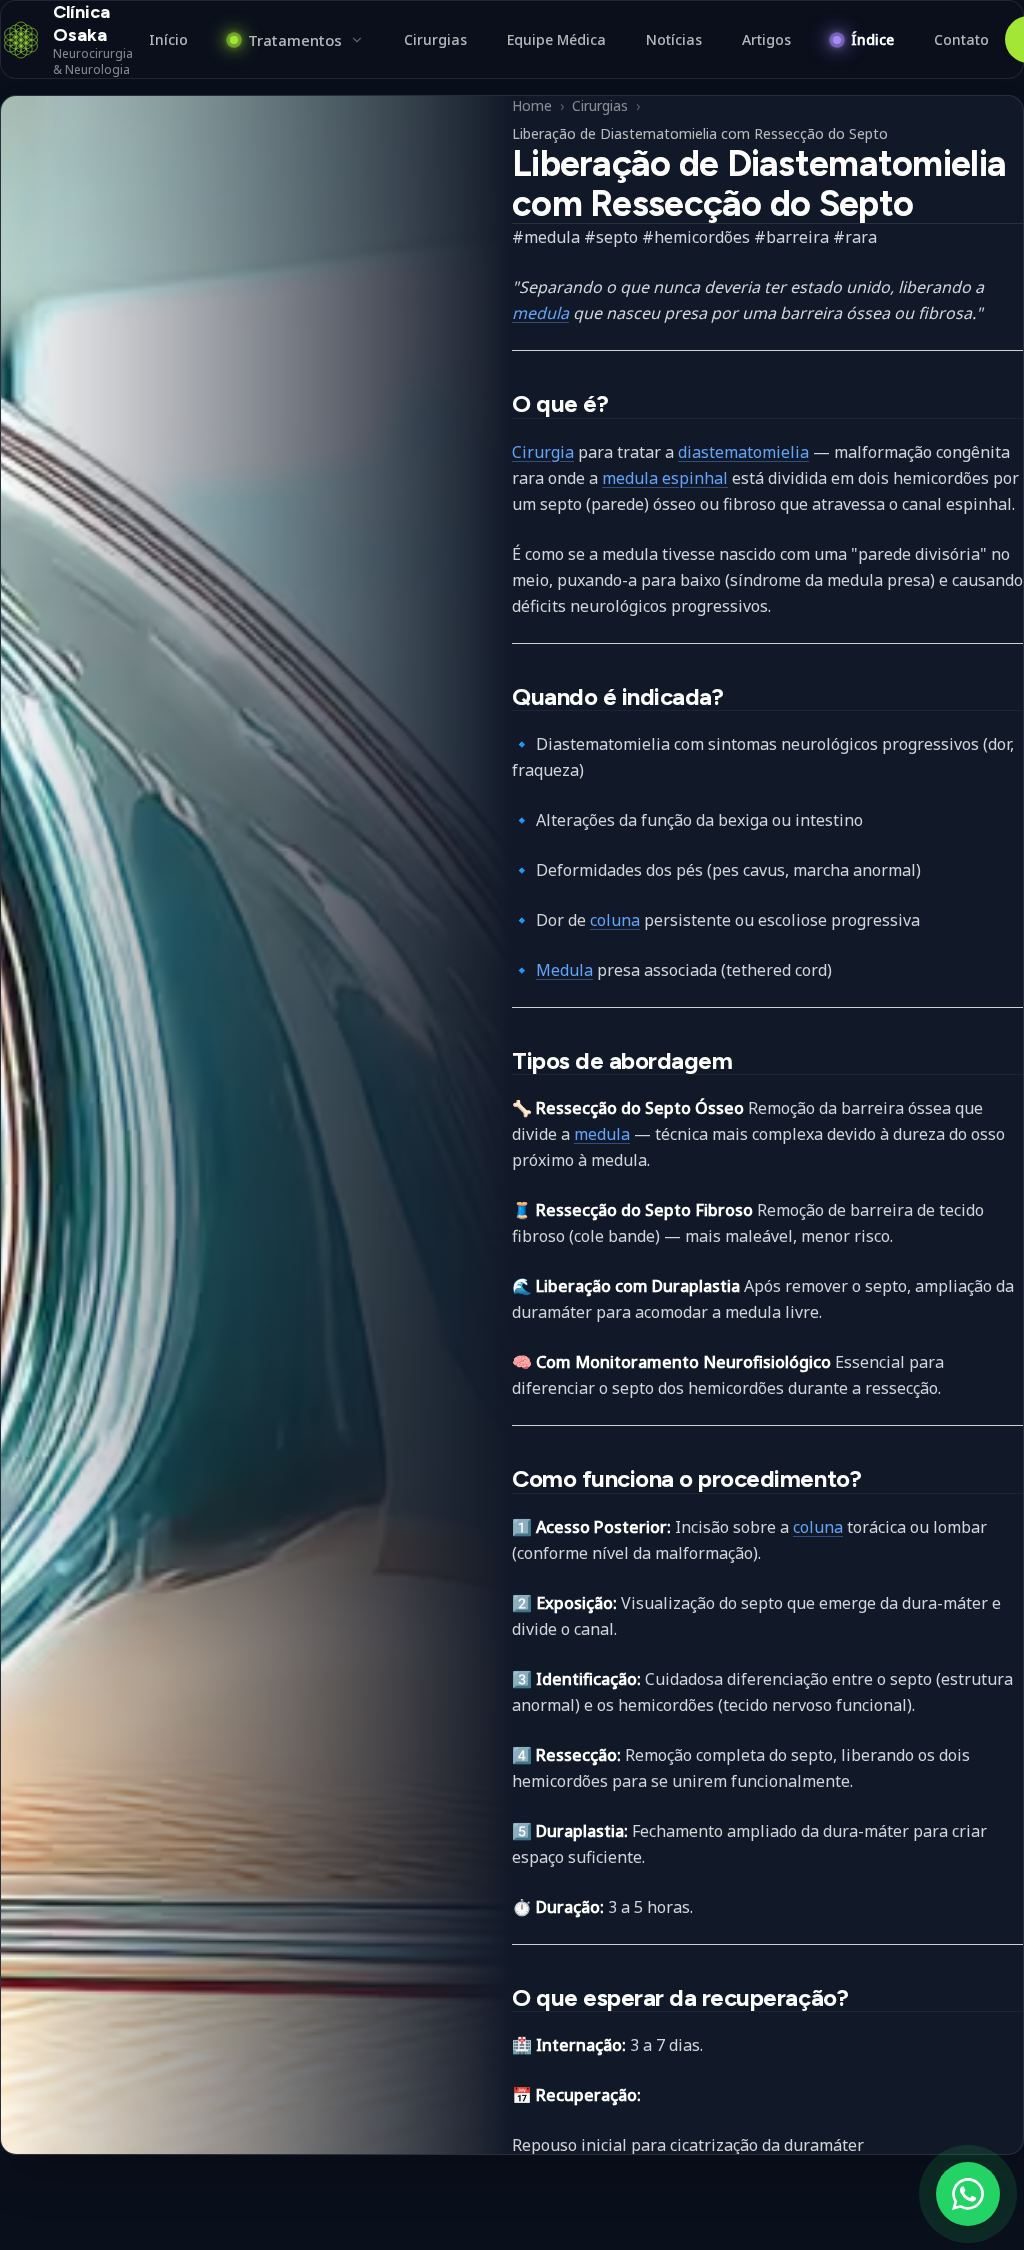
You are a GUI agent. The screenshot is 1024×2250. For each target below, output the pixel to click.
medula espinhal (665, 478)
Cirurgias (600, 105)
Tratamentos (295, 40)
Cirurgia (543, 452)
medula (540, 313)
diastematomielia (743, 452)
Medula (564, 970)
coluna (615, 920)
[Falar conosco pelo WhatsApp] (968, 2194)
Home (532, 105)
